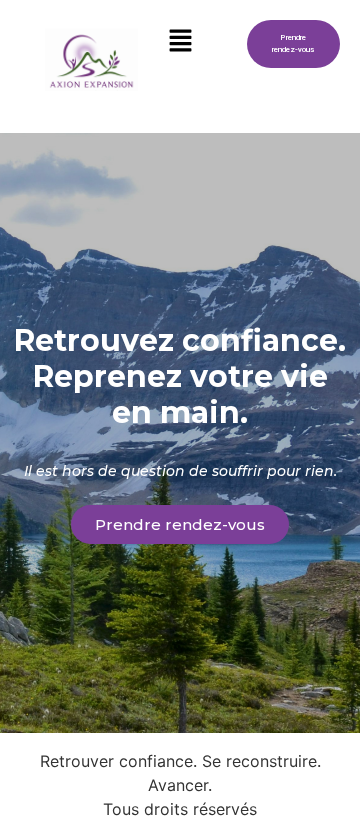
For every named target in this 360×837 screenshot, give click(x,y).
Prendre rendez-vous (293, 43)
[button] (180, 41)
